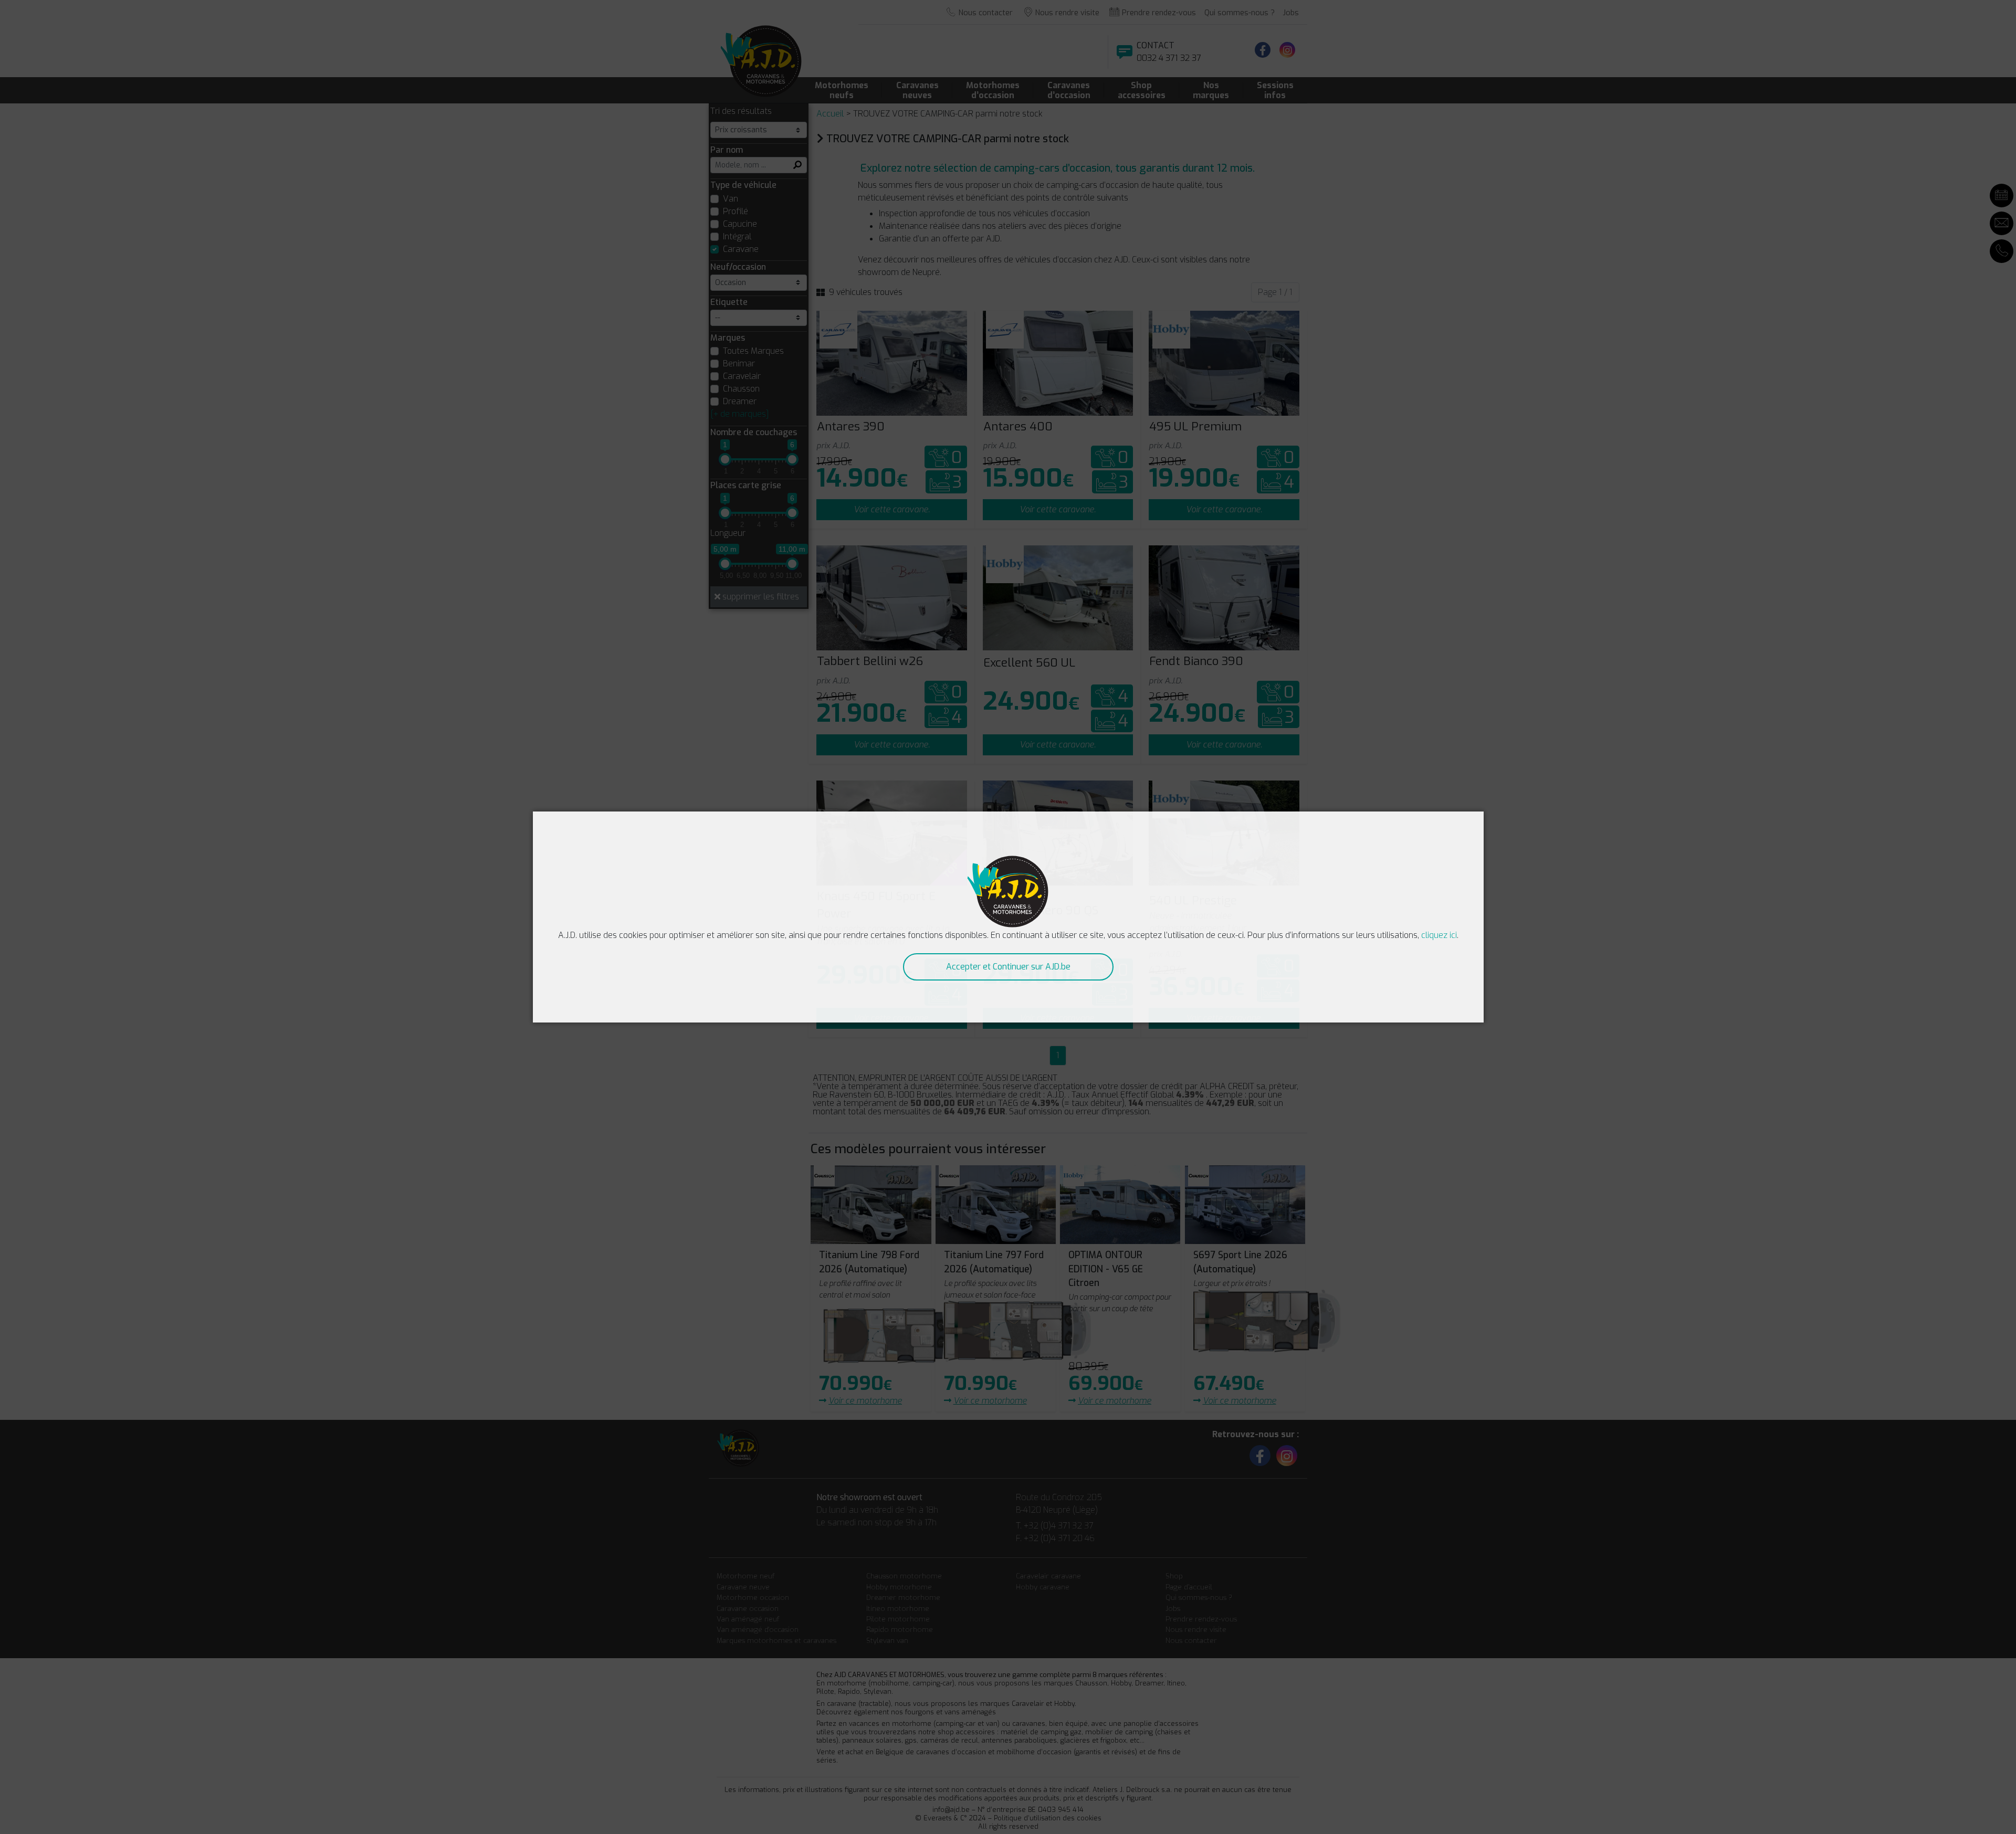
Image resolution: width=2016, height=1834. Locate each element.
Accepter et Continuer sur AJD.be (1008, 967)
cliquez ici (1439, 935)
